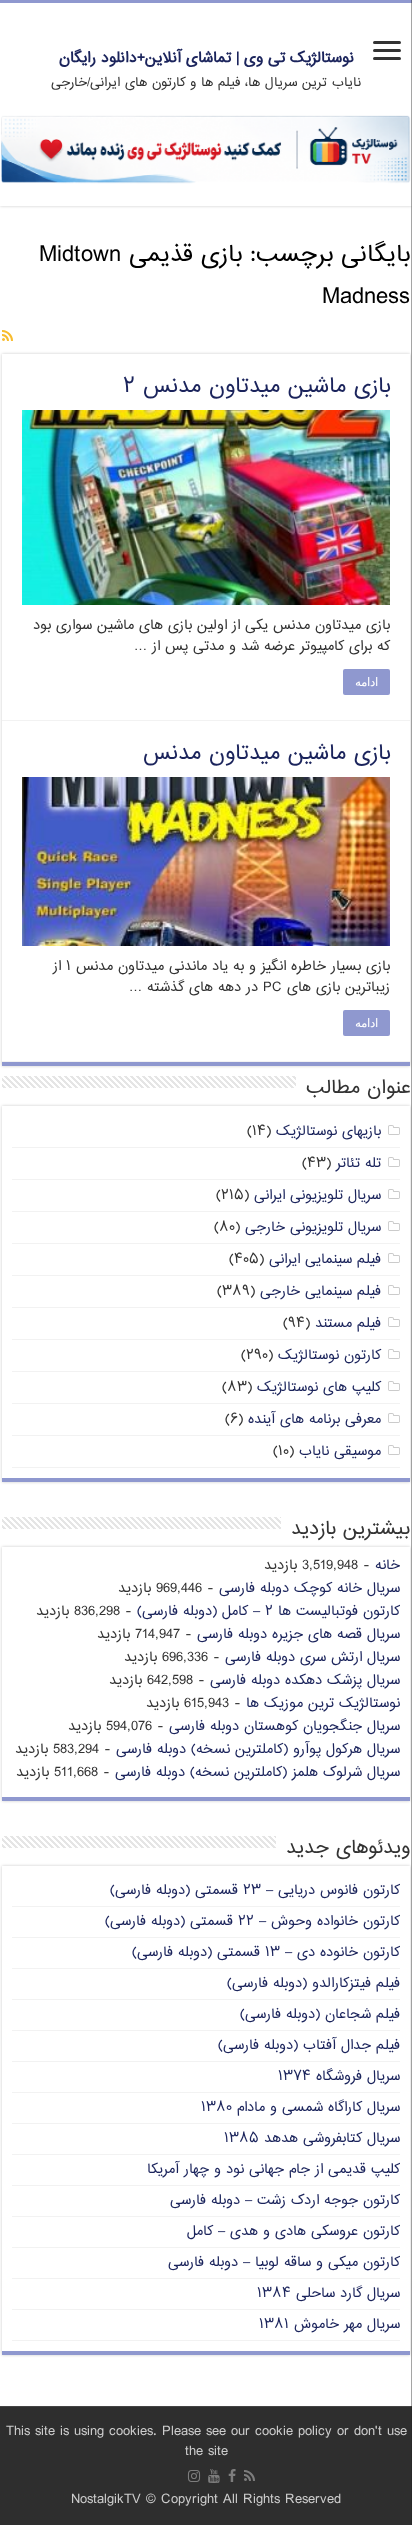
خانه (387, 1565)
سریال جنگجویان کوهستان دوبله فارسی (284, 1726)
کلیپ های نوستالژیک (319, 1387)
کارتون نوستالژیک (329, 1355)
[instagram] (194, 2476)
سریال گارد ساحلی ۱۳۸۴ (328, 2293)
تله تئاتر (358, 1163)
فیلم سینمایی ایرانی (325, 1259)
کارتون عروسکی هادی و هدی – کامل (293, 2231)
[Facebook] (232, 2476)
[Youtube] (214, 2476)
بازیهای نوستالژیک (328, 1131)
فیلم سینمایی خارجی (320, 1291)
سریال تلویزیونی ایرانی (317, 1195)
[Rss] (249, 2476)
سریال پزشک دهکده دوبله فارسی (305, 1680)
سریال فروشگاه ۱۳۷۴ (339, 2076)
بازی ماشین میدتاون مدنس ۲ (256, 387)
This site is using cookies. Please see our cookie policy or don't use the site (206, 2441)
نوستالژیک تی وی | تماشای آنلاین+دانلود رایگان (206, 58)
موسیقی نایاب (340, 1451)
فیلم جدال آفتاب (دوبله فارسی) (309, 2045)
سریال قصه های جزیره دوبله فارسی (298, 1634)
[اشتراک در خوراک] (7, 337)
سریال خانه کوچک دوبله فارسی (309, 1588)
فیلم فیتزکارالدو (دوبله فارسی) (313, 1983)
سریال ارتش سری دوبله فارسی (312, 1657)
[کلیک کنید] (206, 149)
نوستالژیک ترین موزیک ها (323, 1703)
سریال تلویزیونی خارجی (313, 1227)
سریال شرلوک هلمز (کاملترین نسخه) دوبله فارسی (257, 1772)
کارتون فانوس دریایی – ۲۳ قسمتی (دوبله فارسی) (255, 1890)
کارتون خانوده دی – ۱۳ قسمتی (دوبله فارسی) (266, 1952)
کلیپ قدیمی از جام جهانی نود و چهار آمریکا (273, 2169)
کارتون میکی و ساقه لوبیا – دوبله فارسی (284, 2262)
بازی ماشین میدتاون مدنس (266, 754)
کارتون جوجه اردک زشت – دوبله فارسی (285, 2200)
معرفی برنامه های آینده (314, 1419)
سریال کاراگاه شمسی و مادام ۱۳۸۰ (300, 2107)
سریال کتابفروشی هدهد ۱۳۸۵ (312, 2138)
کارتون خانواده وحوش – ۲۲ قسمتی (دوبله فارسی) (252, 1921)
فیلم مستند (348, 1323)
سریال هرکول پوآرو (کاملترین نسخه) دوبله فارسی (258, 1749)
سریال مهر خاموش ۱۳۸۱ (329, 2324)
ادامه (366, 682)
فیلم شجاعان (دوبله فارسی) (320, 2014)
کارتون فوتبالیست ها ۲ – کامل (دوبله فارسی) (268, 1611)
